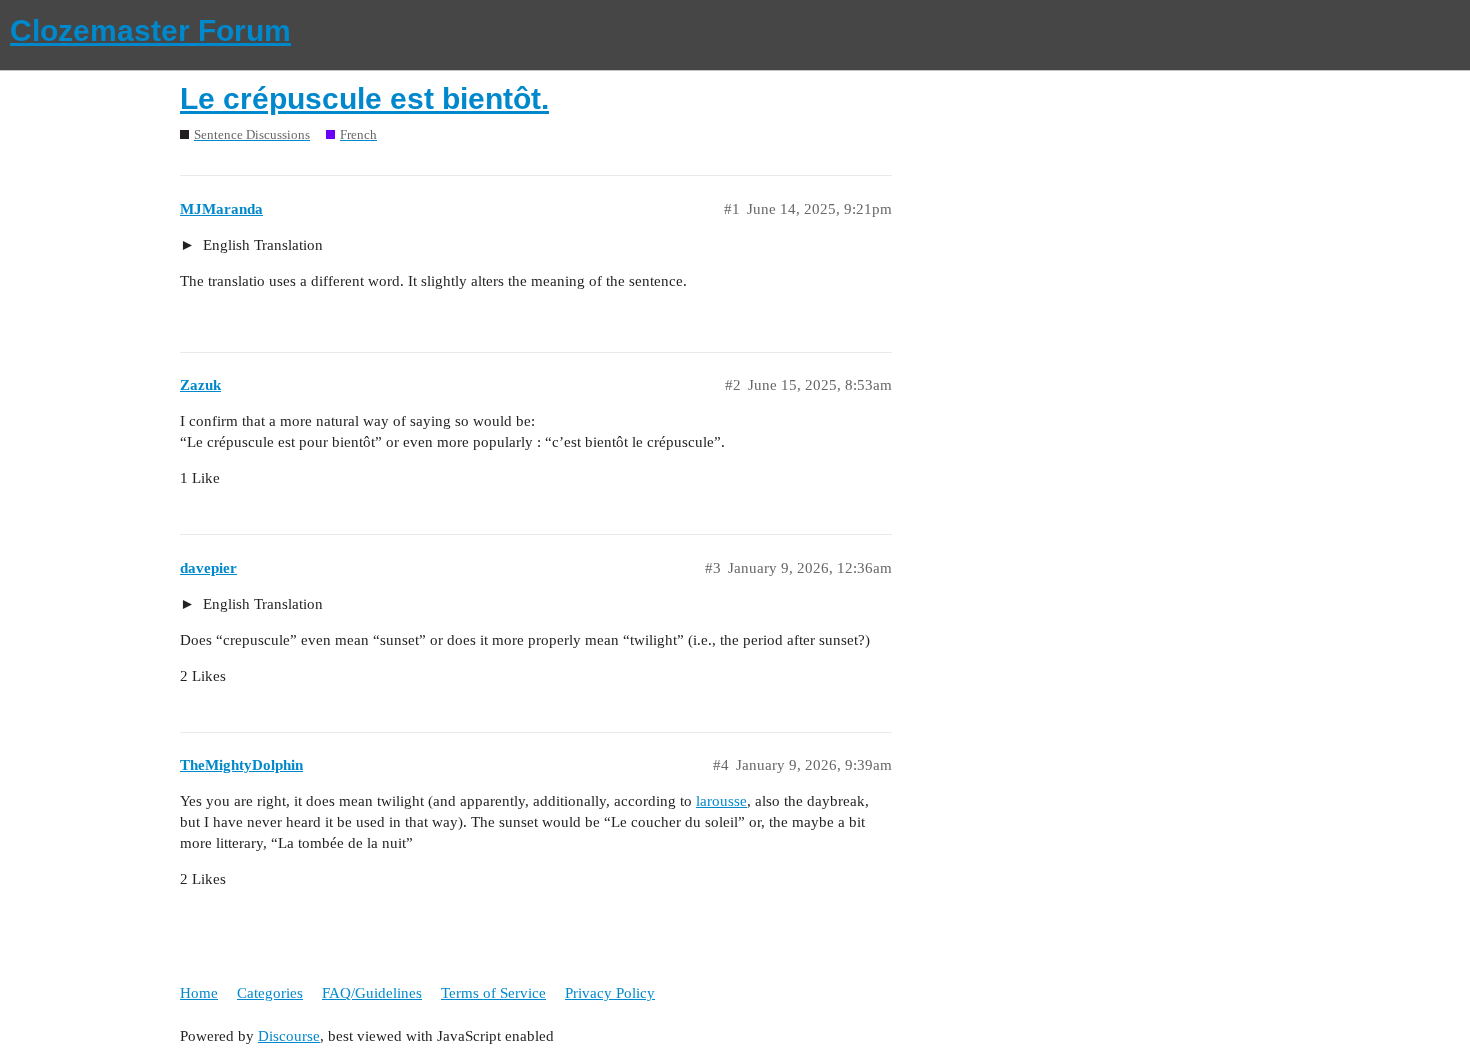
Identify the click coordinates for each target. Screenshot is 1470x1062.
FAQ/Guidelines (372, 993)
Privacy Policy (610, 993)
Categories (270, 993)
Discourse (289, 1036)
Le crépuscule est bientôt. (364, 98)
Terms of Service (493, 993)
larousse (721, 801)
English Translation (261, 245)
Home (199, 993)
